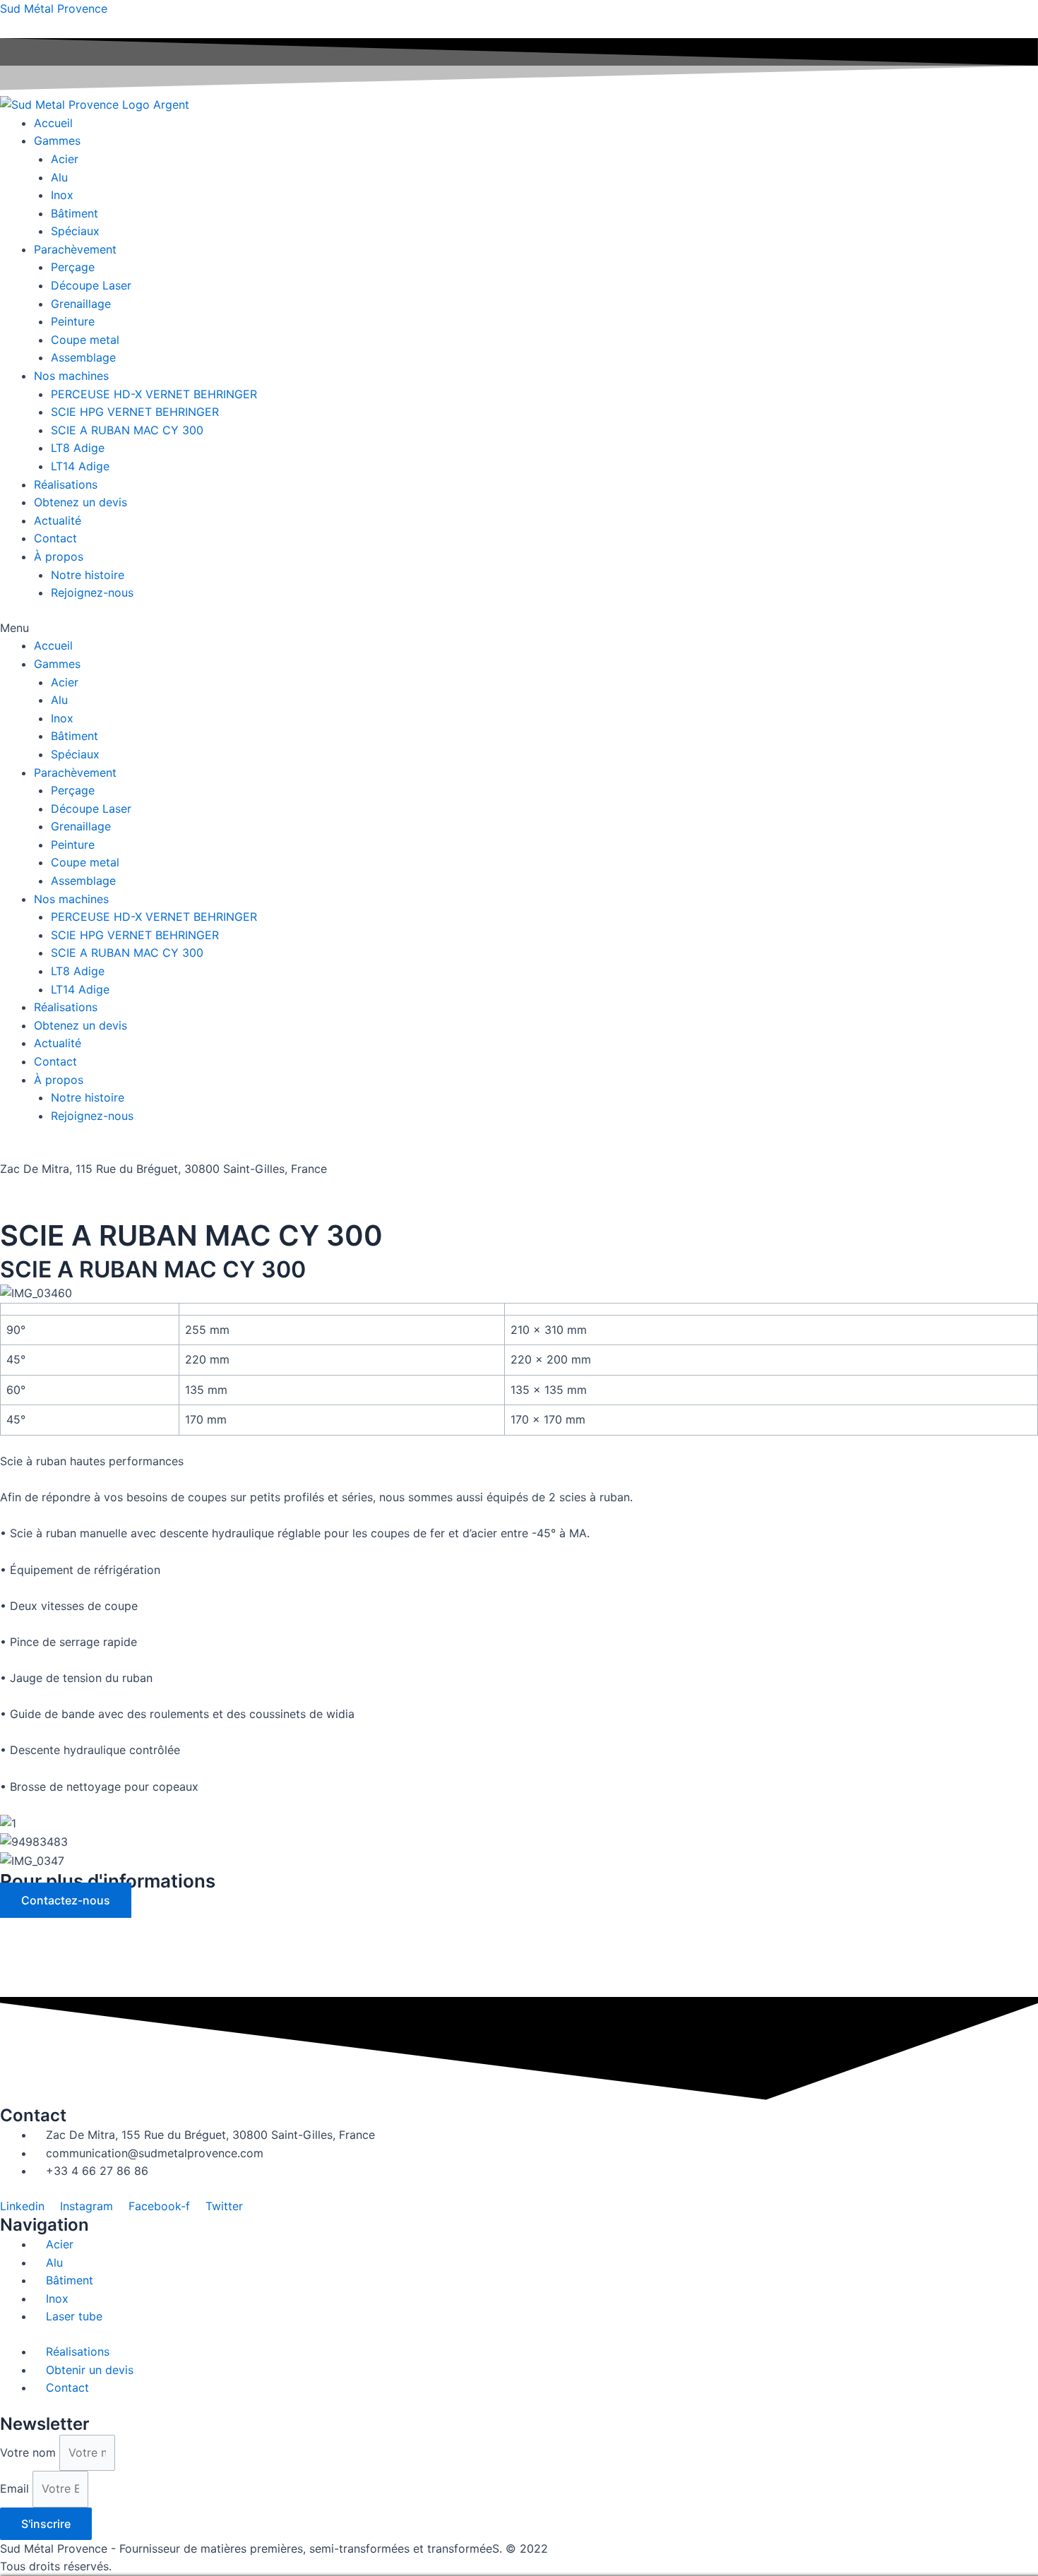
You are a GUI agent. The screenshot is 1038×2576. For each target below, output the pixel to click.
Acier (65, 159)
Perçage (73, 267)
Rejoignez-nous (92, 592)
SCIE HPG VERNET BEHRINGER (135, 412)
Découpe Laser (91, 285)
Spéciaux (75, 231)
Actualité (58, 520)
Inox (62, 195)
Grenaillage (81, 304)
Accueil (53, 123)
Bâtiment (74, 213)
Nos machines (71, 376)
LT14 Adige (80, 466)
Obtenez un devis (80, 502)
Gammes (57, 141)
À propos (59, 556)
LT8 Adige (78, 448)
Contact (55, 538)
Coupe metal (85, 340)
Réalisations (66, 484)
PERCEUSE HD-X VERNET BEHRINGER (154, 394)
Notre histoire (88, 575)
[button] (519, 628)
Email (16, 2488)
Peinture (73, 321)
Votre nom (30, 2452)
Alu (59, 177)
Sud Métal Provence (54, 8)
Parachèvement (75, 249)
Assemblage (83, 357)
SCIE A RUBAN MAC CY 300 (127, 430)
